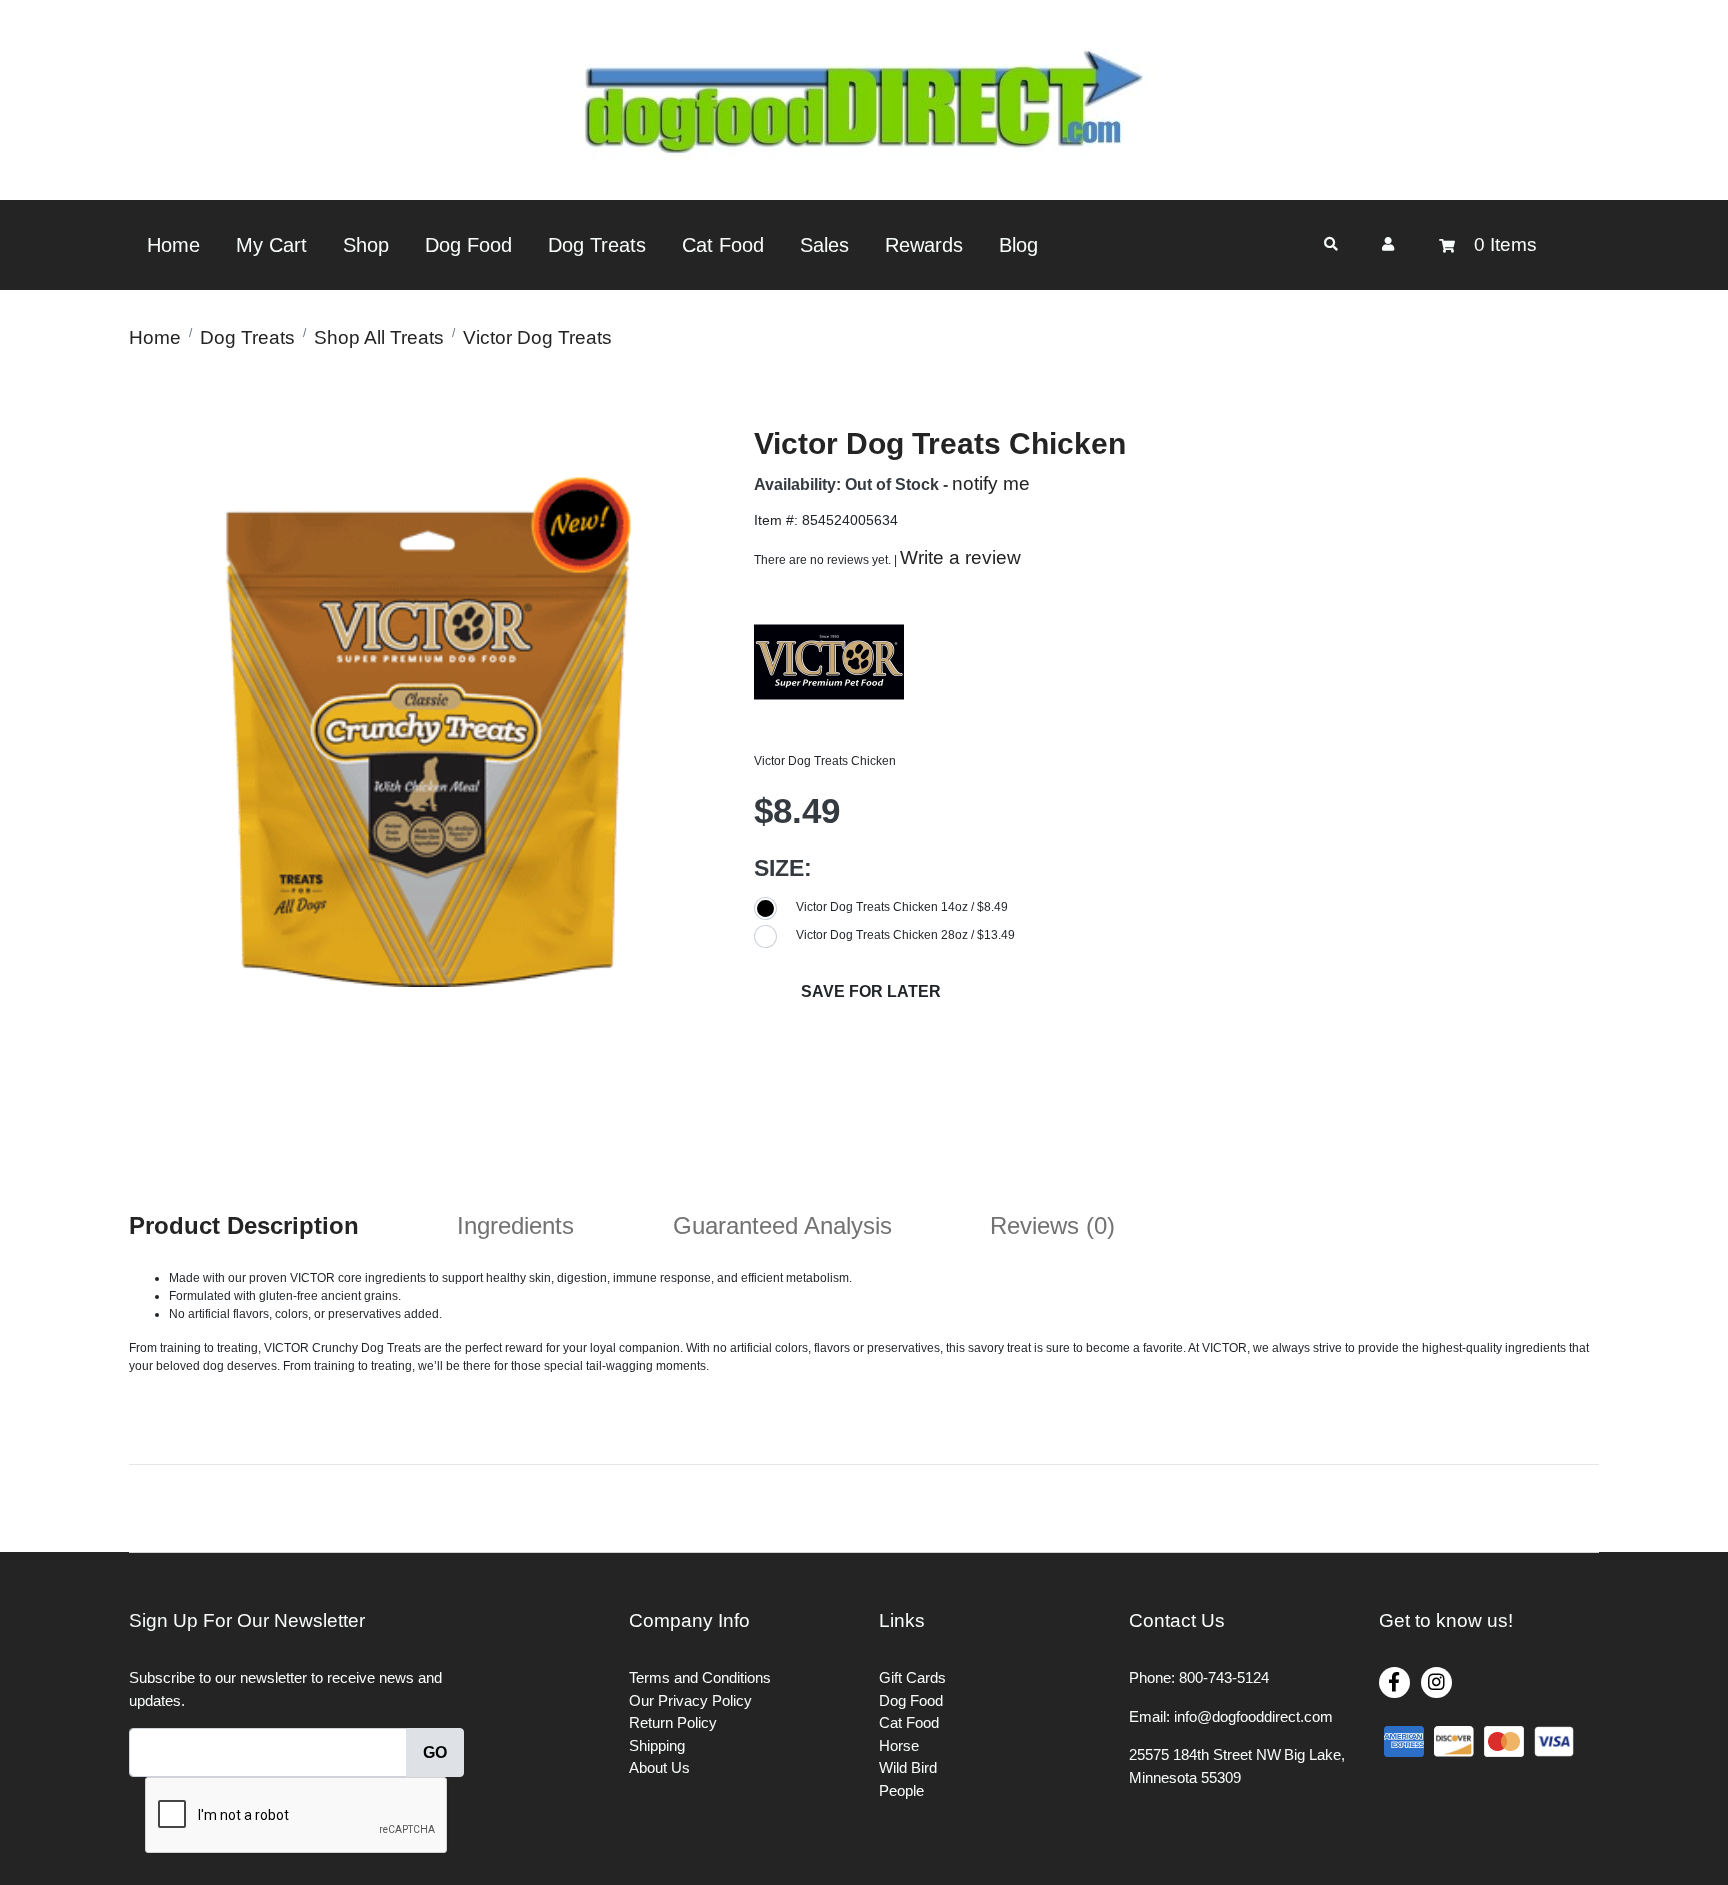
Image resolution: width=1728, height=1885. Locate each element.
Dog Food (468, 245)
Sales (824, 245)
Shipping (657, 1745)
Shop (366, 245)
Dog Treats (597, 245)
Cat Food (723, 245)
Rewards (924, 245)
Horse (899, 1745)
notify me (991, 483)
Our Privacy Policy (690, 1700)
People (901, 1790)
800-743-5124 (1224, 1677)
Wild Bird (908, 1767)
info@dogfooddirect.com (1253, 1716)
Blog (1018, 245)
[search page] (1331, 244)
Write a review (960, 557)
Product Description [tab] (244, 1225)
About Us (659, 1767)
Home (173, 245)
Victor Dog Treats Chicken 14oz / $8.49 (902, 907)
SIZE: (783, 868)
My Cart (271, 245)
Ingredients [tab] (515, 1225)
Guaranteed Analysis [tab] (782, 1225)
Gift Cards (912, 1677)
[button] (1388, 244)
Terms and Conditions (700, 1677)
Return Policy (673, 1722)
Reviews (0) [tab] (1052, 1225)
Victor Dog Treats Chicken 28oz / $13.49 (905, 935)
